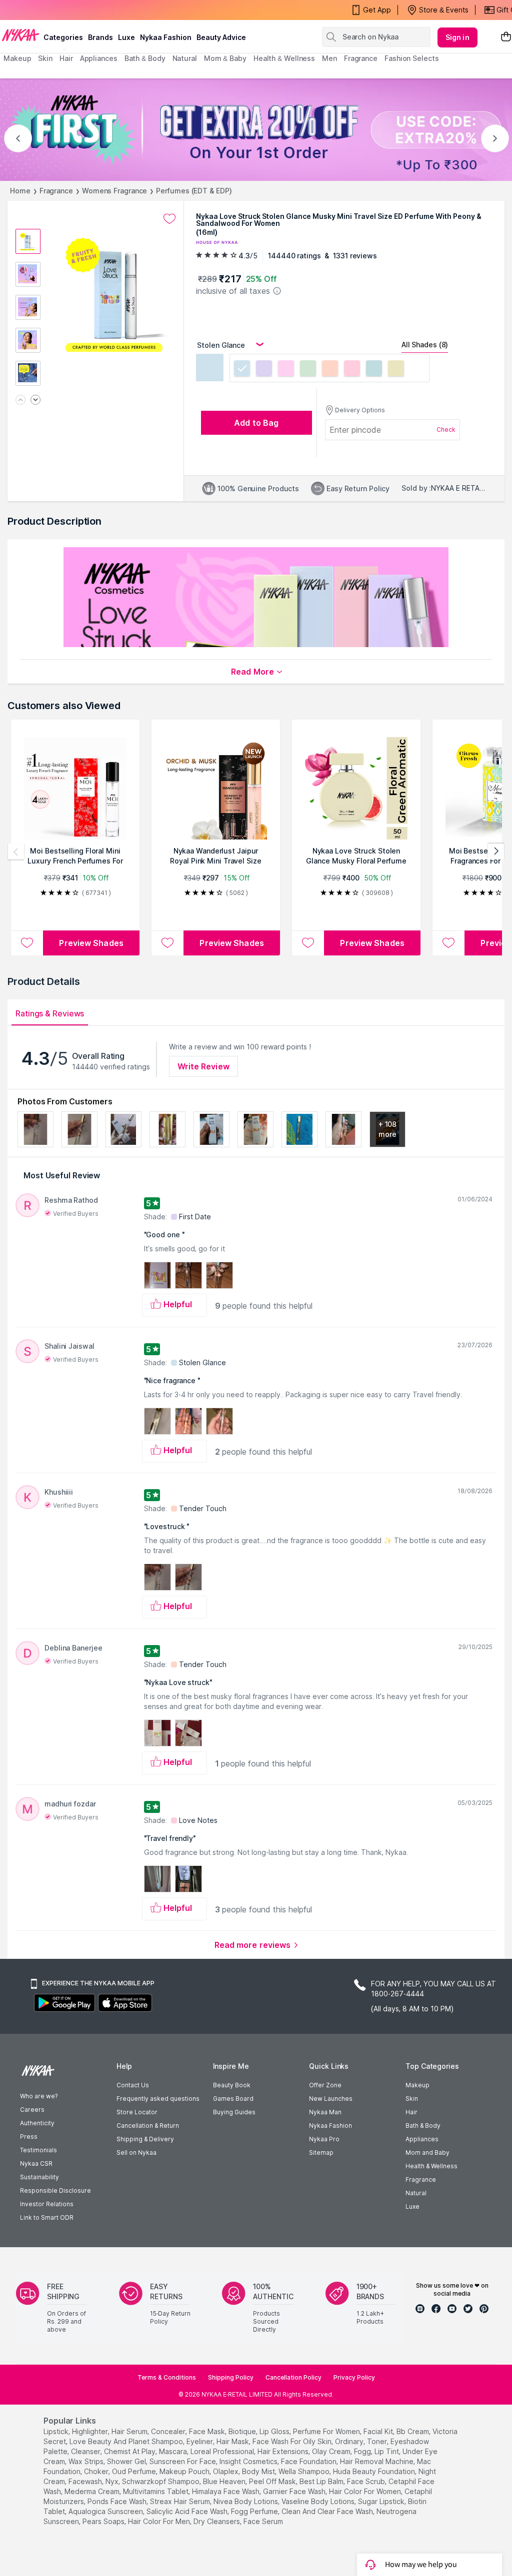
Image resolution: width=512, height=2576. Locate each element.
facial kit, (379, 2431)
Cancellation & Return (148, 2126)
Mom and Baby (427, 2152)
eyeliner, (200, 2441)
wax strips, (87, 2461)
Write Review (203, 1066)
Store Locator (137, 2112)
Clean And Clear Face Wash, (328, 2511)
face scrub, (367, 2481)
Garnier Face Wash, (295, 2491)
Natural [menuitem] (185, 58)
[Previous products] (16, 852)
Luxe (412, 2206)
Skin (412, 2099)
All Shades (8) (425, 345)
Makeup (417, 2085)
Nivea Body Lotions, (246, 2501)
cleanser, (86, 2451)
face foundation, (309, 2461)
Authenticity (37, 2123)
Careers (32, 2110)
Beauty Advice (221, 37)
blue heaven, (225, 2481)
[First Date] (264, 370)
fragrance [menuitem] (361, 58)
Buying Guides (234, 2112)
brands (100, 37)
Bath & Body (423, 2126)
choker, (97, 2471)
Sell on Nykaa (136, 2152)
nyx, (113, 2481)
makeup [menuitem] (17, 58)
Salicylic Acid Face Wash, (188, 2511)
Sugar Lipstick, (382, 2501)
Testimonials (38, 2150)
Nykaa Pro (324, 2139)
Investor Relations (47, 2204)
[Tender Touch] (330, 370)
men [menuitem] (329, 58)
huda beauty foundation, (375, 2471)
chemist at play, (130, 2451)
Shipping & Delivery (145, 2139)
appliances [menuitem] (99, 58)
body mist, (259, 2471)
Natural (416, 2193)
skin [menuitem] (45, 58)
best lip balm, (322, 2481)
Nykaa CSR (36, 2163)
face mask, (208, 2431)
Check (446, 429)
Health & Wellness (431, 2166)
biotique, (243, 2431)
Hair (411, 2112)
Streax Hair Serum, (181, 2501)
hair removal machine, (377, 2461)
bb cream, (413, 2431)
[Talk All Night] (374, 370)
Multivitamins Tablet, (156, 2491)
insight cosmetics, (249, 2461)
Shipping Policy (231, 2377)
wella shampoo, (305, 2471)
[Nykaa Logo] (20, 34)
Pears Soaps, (104, 2521)
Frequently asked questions (158, 2099)
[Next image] (35, 401)
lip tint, (387, 2451)
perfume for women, (327, 2431)
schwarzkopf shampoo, (161, 2481)
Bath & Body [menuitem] (145, 58)
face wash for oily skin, (293, 2441)
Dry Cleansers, (217, 2521)
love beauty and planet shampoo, (127, 2441)
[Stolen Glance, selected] (242, 370)
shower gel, (127, 2461)
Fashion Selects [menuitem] (412, 58)
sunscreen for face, (183, 2461)
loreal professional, (223, 2451)
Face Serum (263, 2521)
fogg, (363, 2451)
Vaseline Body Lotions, (319, 2501)
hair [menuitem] (66, 58)
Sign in (457, 37)
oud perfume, (135, 2471)
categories (63, 37)
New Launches (331, 2099)
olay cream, (332, 2451)
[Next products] (496, 852)
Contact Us (133, 2085)
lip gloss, (275, 2431)
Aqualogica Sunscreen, (106, 2511)
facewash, (86, 2481)
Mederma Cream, (93, 2491)
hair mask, (233, 2441)
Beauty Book (232, 2085)
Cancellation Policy (293, 2377)
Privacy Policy (354, 2377)
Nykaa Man (325, 2112)
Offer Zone (325, 2085)
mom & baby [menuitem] (225, 58)
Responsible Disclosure (55, 2190)
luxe (126, 37)
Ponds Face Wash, (118, 2501)
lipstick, (57, 2431)
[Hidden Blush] (286, 370)
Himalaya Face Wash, (226, 2491)
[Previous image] (20, 401)
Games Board (233, 2099)
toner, (378, 2441)
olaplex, (226, 2471)
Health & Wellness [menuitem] (284, 58)
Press (29, 2137)
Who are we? (39, 2096)
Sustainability (39, 2177)
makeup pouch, (185, 2471)
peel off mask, (273, 2481)
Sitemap (321, 2152)
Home (20, 191)
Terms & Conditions (167, 2377)
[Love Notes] (352, 370)
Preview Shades (91, 943)
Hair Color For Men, (160, 2521)
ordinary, (350, 2441)
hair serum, (130, 2431)
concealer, (169, 2431)
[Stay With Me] (308, 370)
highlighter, (91, 2431)
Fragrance (56, 191)
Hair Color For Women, (366, 2491)
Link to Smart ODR (47, 2217)
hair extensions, (284, 2451)
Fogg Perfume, (255, 2511)
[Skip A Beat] (396, 370)
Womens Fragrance (114, 191)
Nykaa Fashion (166, 37)
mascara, (174, 2451)
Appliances (422, 2139)
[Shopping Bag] (506, 37)
